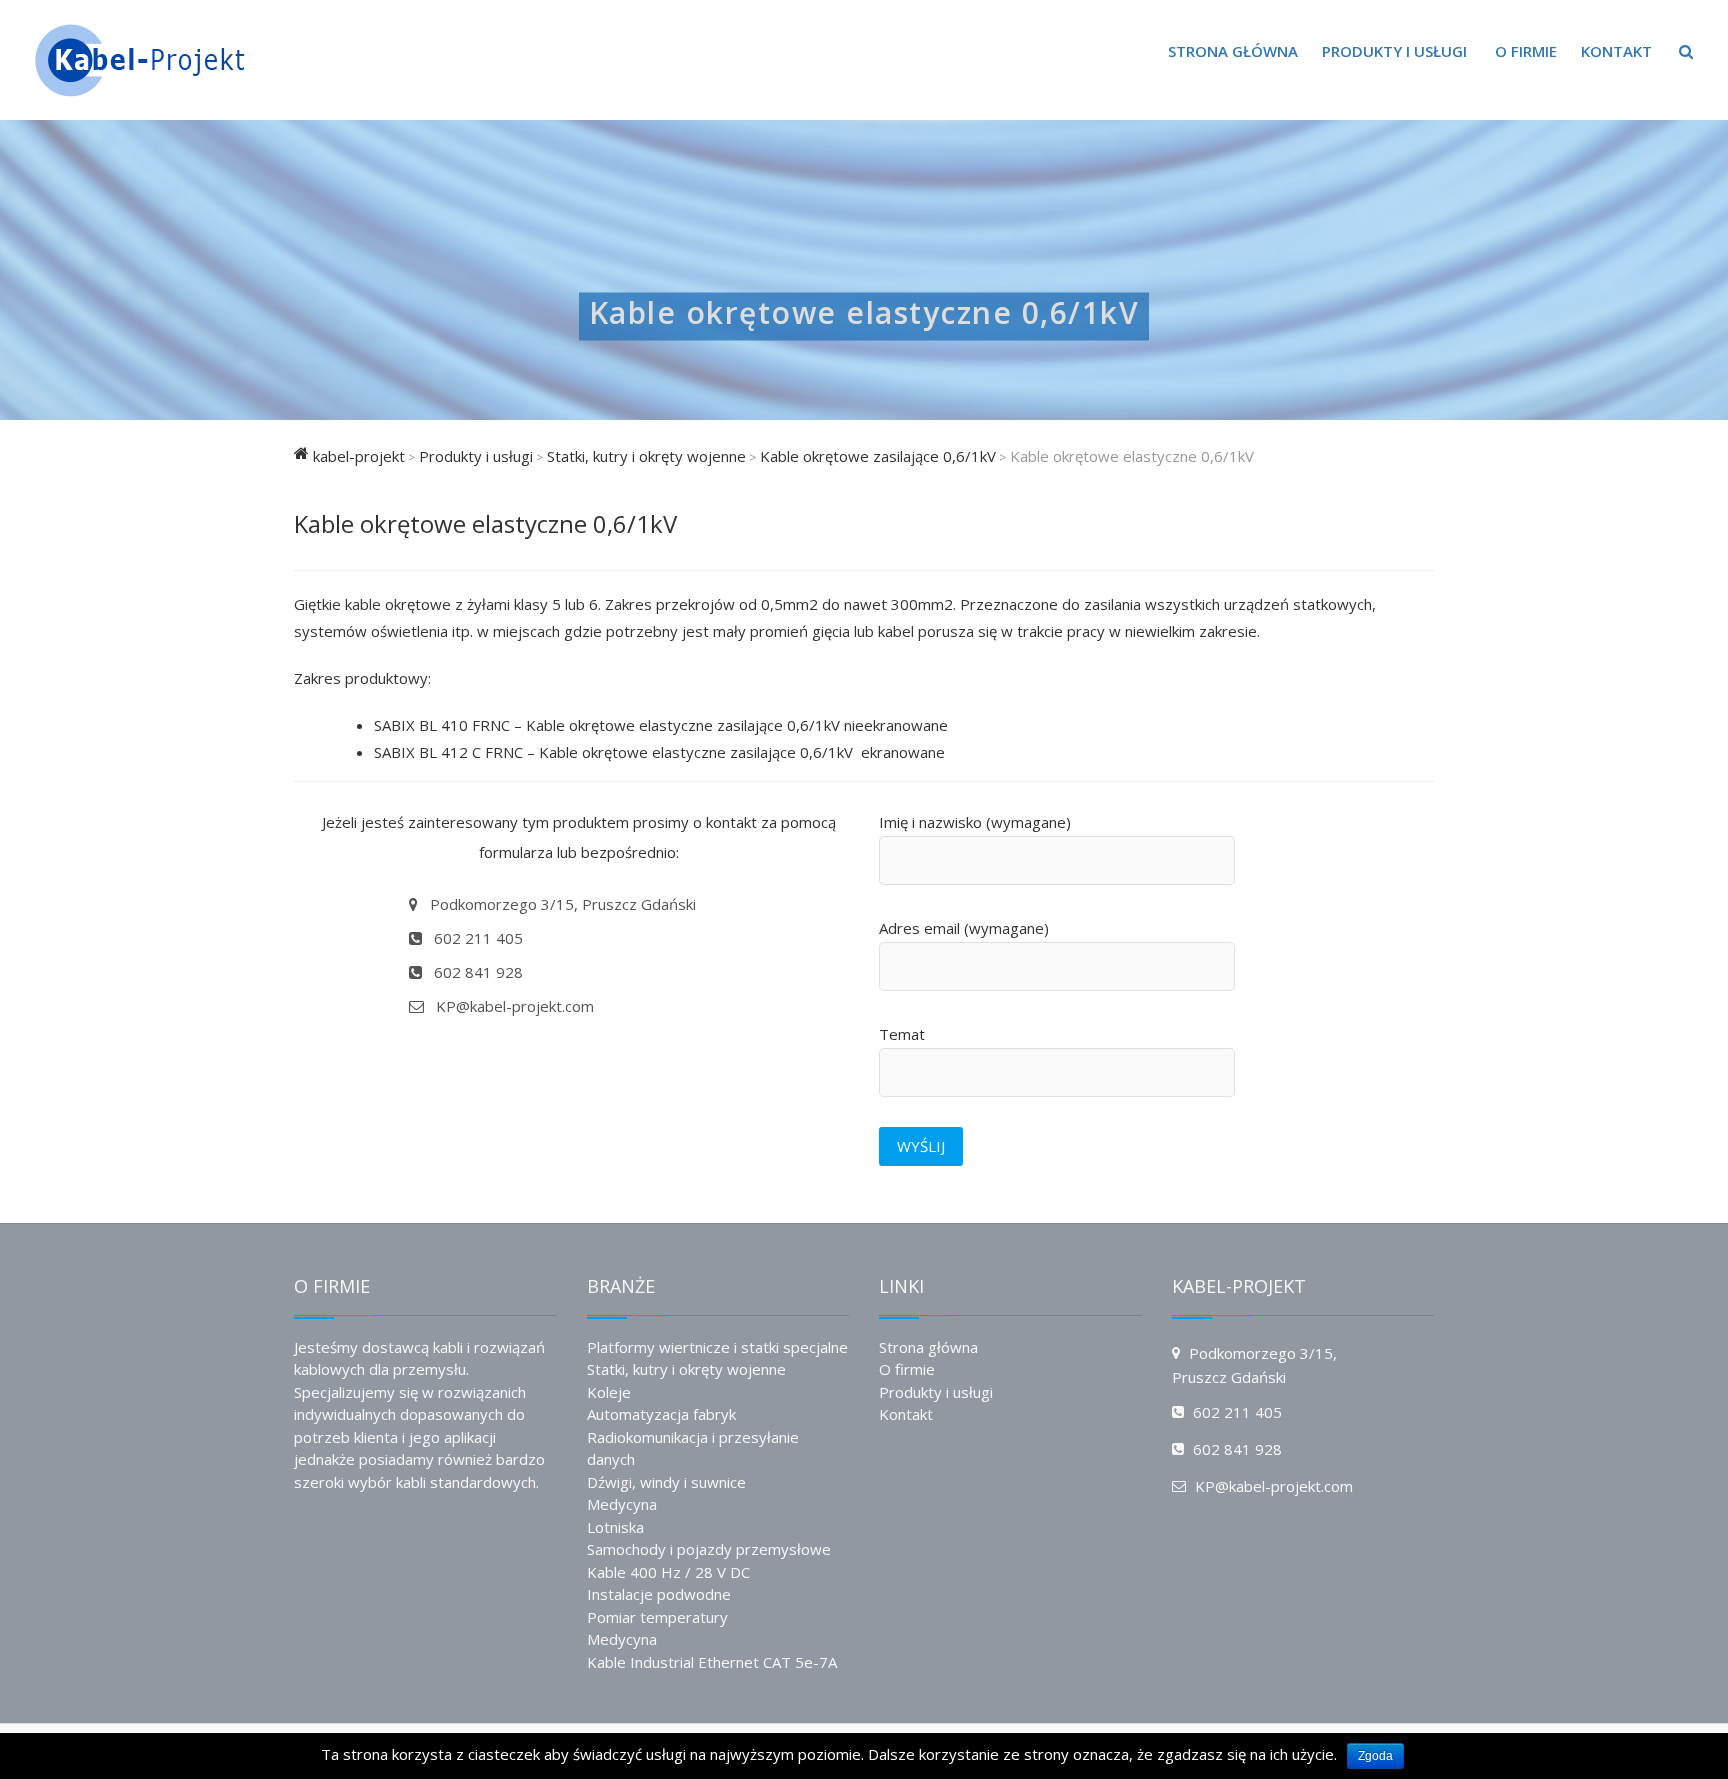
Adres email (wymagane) (964, 928)
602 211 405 (476, 938)
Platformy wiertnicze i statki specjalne (717, 1347)
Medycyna (622, 1504)
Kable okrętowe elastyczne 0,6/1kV (864, 313)
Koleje (609, 1392)
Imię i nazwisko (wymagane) (975, 822)
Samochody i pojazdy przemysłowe (709, 1549)
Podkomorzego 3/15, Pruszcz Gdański (561, 904)
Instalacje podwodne (659, 1594)
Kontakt (1616, 51)
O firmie (1526, 51)
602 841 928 (476, 972)
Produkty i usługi (1394, 51)
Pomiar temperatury (657, 1617)
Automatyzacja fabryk (661, 1414)
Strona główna (1233, 51)
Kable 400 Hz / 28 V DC (668, 1572)
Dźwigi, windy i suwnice (666, 1482)
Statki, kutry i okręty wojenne (686, 1369)
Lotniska (615, 1527)
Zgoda (1375, 1756)
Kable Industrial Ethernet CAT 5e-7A (712, 1662)
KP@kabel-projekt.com (513, 1006)
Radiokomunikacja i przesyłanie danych (693, 1448)
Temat (902, 1034)
